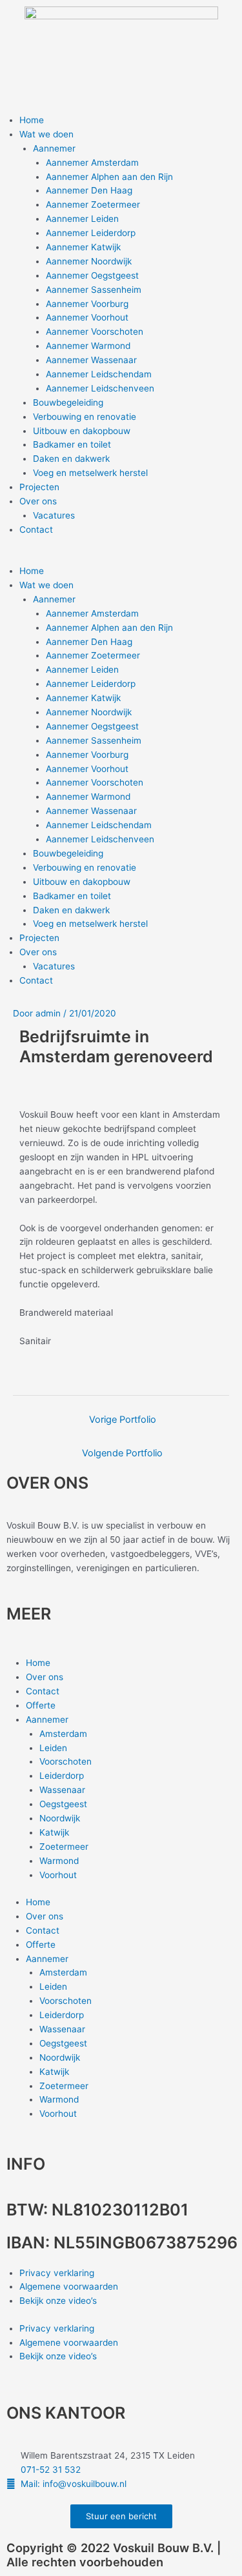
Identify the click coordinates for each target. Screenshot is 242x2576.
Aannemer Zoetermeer (93, 204)
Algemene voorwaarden (69, 2286)
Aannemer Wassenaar (91, 360)
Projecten (39, 487)
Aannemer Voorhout (87, 317)
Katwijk (54, 1832)
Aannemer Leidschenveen (100, 388)
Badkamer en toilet (72, 444)
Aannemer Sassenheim (94, 290)
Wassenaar (62, 1790)
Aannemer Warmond (88, 346)
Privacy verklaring (57, 2273)
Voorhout (58, 1875)
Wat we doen (46, 134)
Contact (36, 530)
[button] (121, 557)
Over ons (38, 501)
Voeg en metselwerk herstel (90, 473)
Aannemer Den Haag (89, 190)
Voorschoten (66, 1761)
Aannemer (54, 148)
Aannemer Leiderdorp (91, 233)
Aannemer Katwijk (83, 247)
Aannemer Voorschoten (95, 332)
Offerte (41, 1705)
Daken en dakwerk (71, 459)
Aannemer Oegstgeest (92, 275)
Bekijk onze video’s (58, 2301)
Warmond (59, 1861)
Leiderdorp (62, 1776)
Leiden (53, 1748)
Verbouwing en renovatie (85, 417)
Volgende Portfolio (122, 1453)
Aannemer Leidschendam (99, 374)
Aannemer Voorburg (87, 304)
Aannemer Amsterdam (92, 163)
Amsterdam (63, 1734)
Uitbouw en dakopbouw (82, 431)
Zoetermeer (64, 1847)
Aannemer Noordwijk (89, 261)
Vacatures (54, 515)
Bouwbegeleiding (68, 402)
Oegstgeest (63, 1804)
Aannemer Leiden (82, 219)
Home (32, 120)
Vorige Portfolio (123, 1420)
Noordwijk (60, 1818)
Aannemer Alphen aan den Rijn (109, 177)
